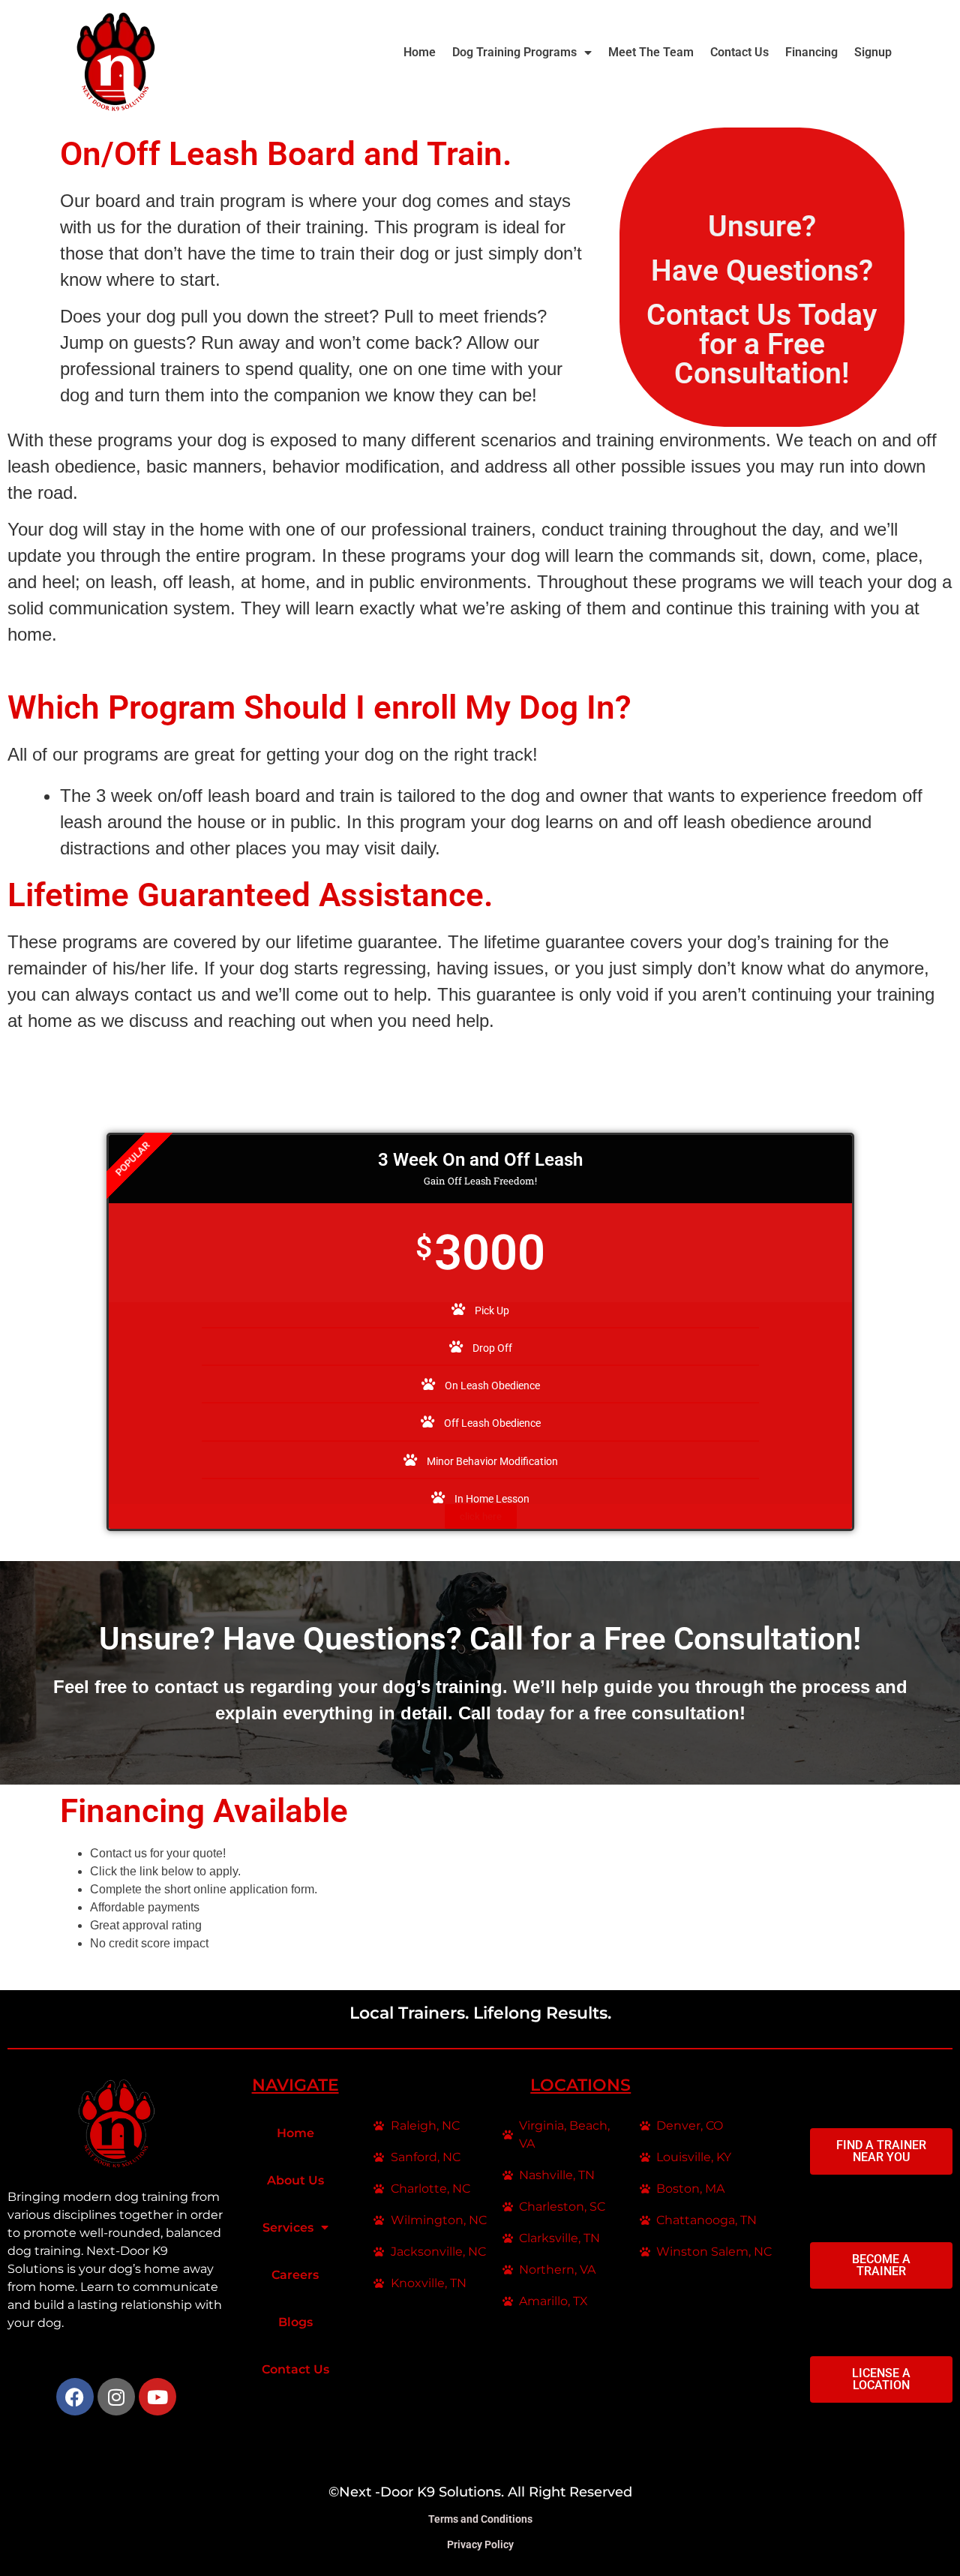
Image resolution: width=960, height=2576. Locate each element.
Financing (811, 52)
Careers (295, 2275)
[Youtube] (157, 2397)
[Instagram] (116, 2397)
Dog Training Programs (514, 52)
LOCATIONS (580, 2085)
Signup (873, 52)
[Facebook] (75, 2397)
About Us (295, 2180)
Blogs (295, 2322)
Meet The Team (651, 52)
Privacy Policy (480, 2544)
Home (420, 52)
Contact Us (739, 52)
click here (481, 1516)
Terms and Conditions (480, 2519)
